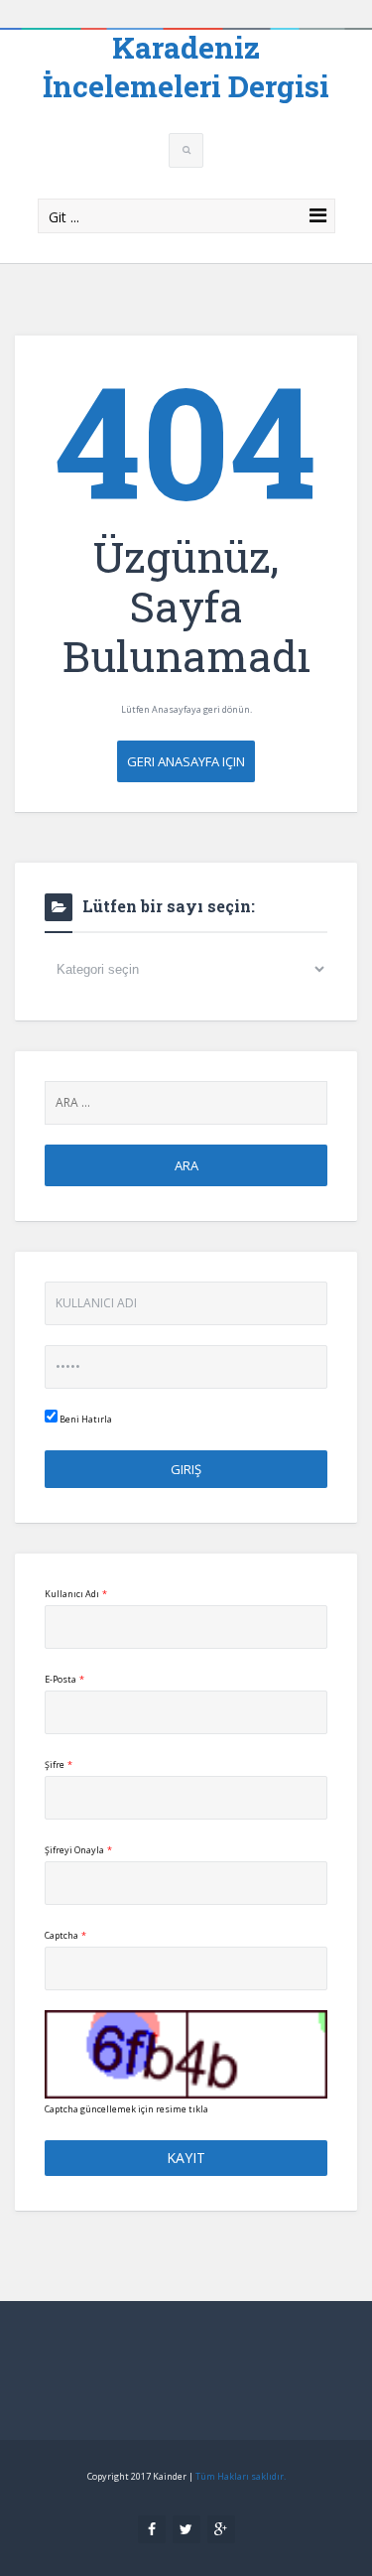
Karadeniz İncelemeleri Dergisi (186, 67)
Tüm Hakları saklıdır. (241, 2476)
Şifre (59, 1764)
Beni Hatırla (85, 1419)
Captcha (65, 1935)
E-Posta (64, 1679)
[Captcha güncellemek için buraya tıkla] (186, 2054)
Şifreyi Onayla (78, 1850)
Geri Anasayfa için (186, 761)
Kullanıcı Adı (76, 1594)
